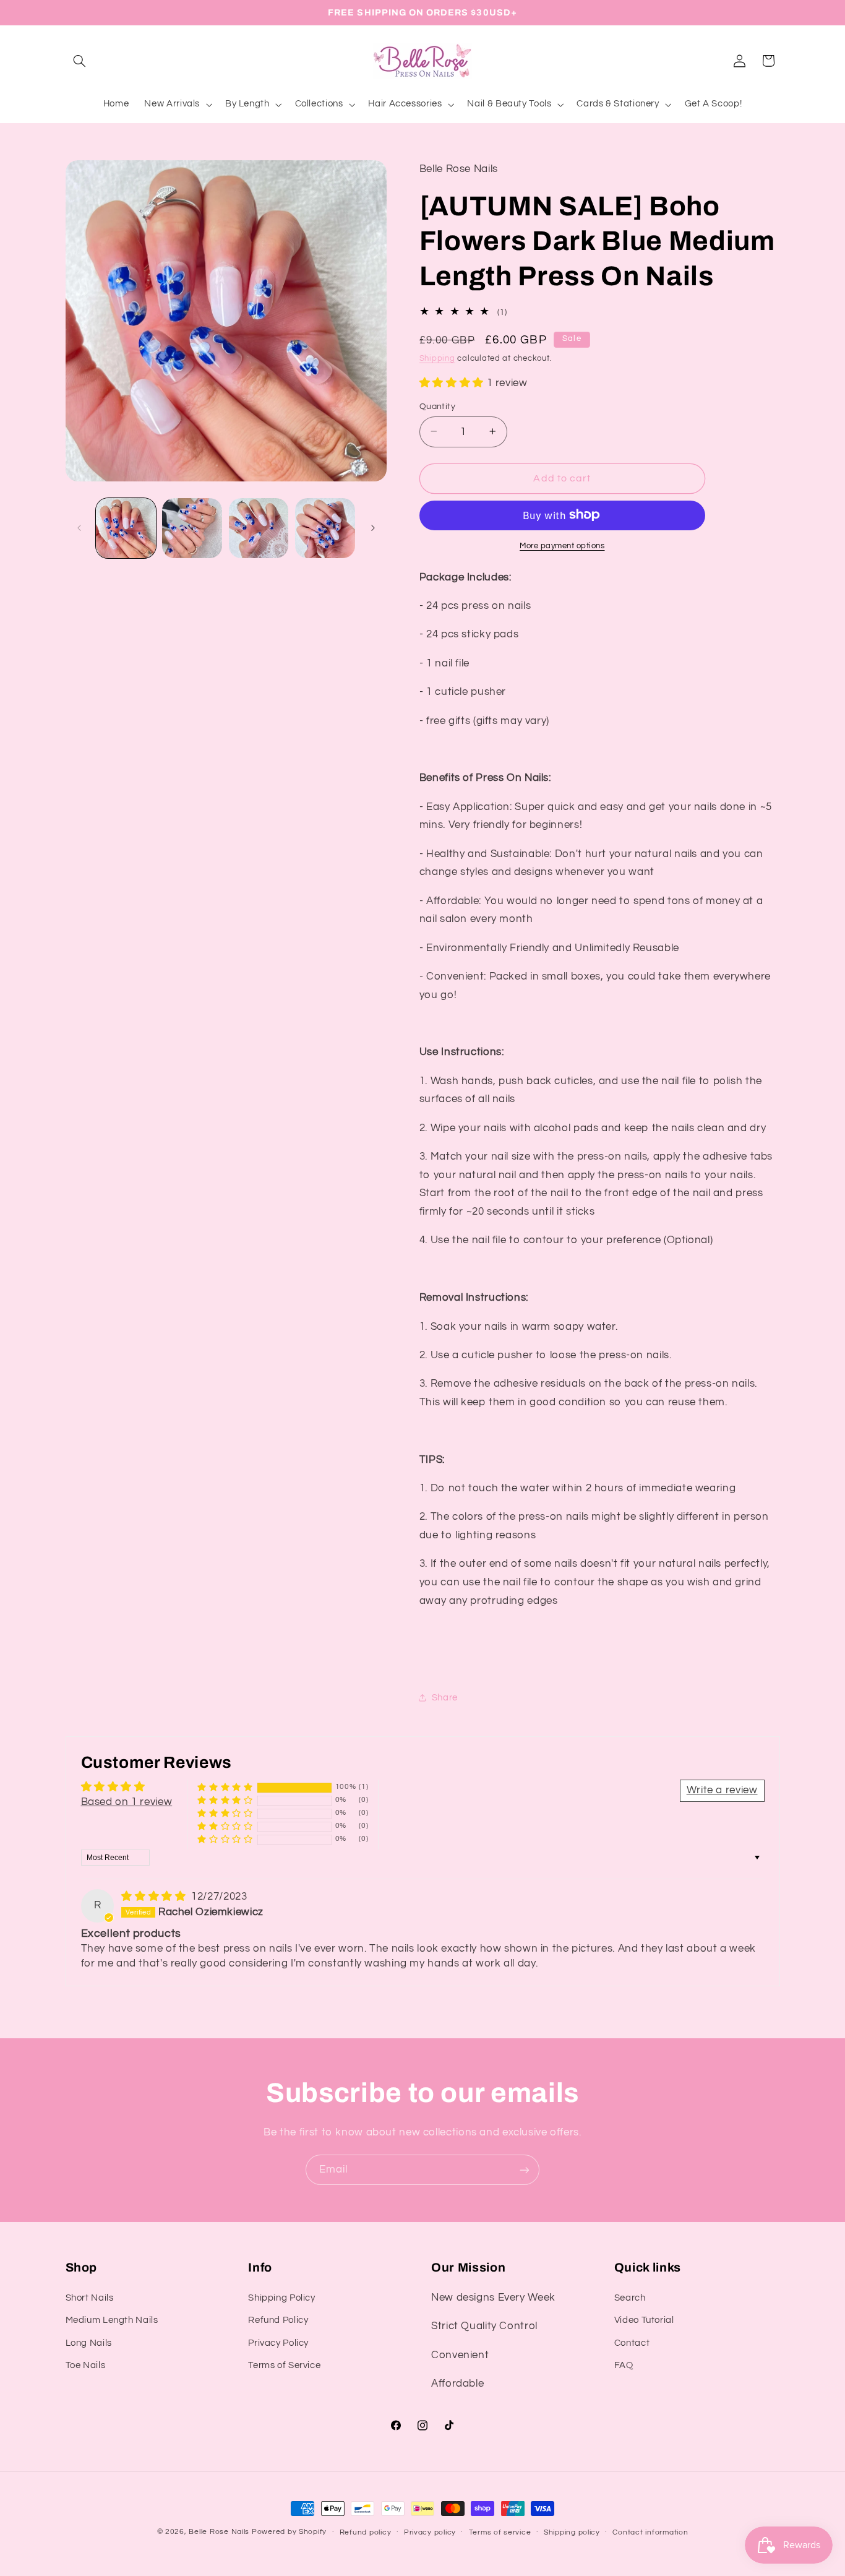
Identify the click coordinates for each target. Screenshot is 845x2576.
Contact (632, 2342)
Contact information (650, 2532)
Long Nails (89, 2342)
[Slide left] (79, 528)
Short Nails (90, 2297)
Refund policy (366, 2532)
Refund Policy (278, 2320)
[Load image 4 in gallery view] (325, 528)
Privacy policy (430, 2532)
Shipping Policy (281, 2297)
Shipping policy (572, 2532)
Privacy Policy (278, 2342)
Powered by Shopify (289, 2532)
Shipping (437, 358)
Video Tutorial (644, 2320)
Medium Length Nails (112, 2320)
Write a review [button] (722, 1790)
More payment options (562, 545)
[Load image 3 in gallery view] (259, 528)
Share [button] (445, 1698)
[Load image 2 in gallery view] (192, 528)
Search (630, 2297)
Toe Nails (86, 2365)
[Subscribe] (525, 2170)
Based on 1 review (127, 1802)
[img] (155, 1897)
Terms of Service (284, 2365)
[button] (80, 61)
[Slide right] (373, 528)
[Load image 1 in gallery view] (126, 528)
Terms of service (500, 2532)
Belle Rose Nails (219, 2532)
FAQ (624, 2365)
